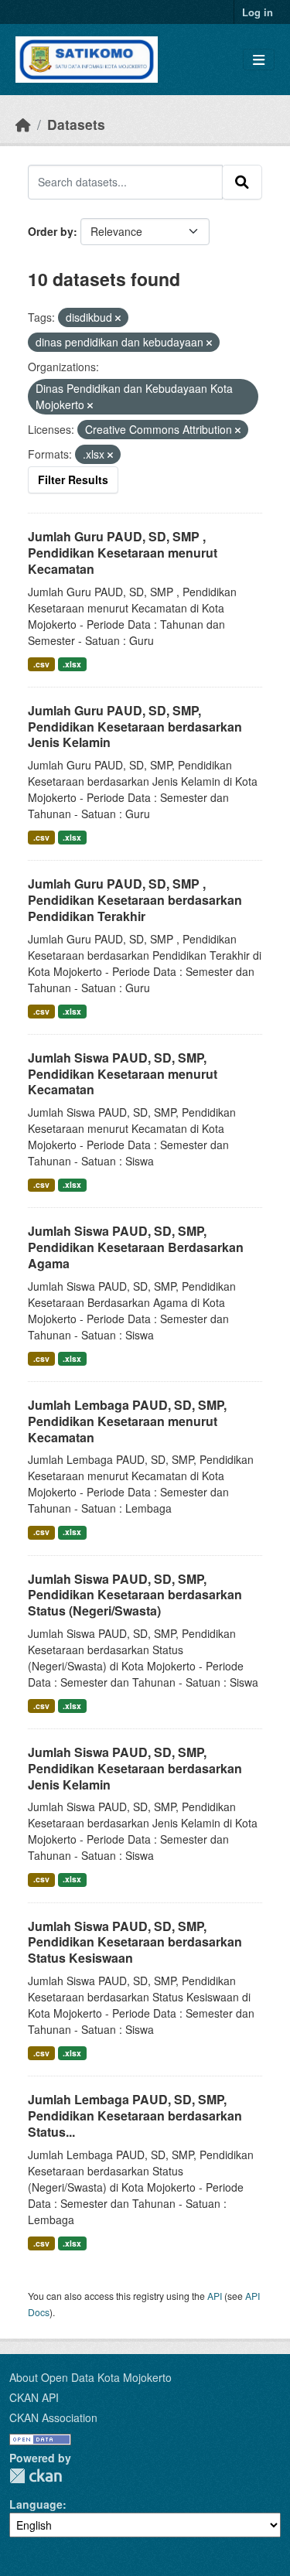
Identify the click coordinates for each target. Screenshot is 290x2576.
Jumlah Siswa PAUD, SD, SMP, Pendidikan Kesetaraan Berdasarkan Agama (136, 1247)
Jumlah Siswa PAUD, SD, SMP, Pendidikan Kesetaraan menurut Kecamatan (123, 1074)
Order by (51, 231)
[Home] (23, 124)
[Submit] (242, 182)
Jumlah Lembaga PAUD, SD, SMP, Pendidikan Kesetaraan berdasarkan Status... (135, 2115)
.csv (41, 664)
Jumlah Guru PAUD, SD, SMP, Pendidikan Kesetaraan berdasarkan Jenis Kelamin (135, 727)
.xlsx (72, 664)
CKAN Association (53, 2417)
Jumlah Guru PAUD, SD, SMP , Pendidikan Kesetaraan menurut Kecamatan (123, 553)
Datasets (76, 124)
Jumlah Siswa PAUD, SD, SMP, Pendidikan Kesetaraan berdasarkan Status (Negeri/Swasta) (135, 1595)
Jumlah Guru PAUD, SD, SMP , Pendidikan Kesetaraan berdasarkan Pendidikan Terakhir (135, 900)
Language (36, 2504)
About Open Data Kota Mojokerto (90, 2377)
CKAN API (34, 2397)
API (215, 2296)
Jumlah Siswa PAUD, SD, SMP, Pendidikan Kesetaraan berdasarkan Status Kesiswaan (135, 1942)
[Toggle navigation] (259, 60)
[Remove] (118, 318)
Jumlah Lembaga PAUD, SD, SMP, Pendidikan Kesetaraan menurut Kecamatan (127, 1421)
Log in (258, 12)
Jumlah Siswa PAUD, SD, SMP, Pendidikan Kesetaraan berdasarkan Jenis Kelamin (135, 1768)
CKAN (36, 2476)
